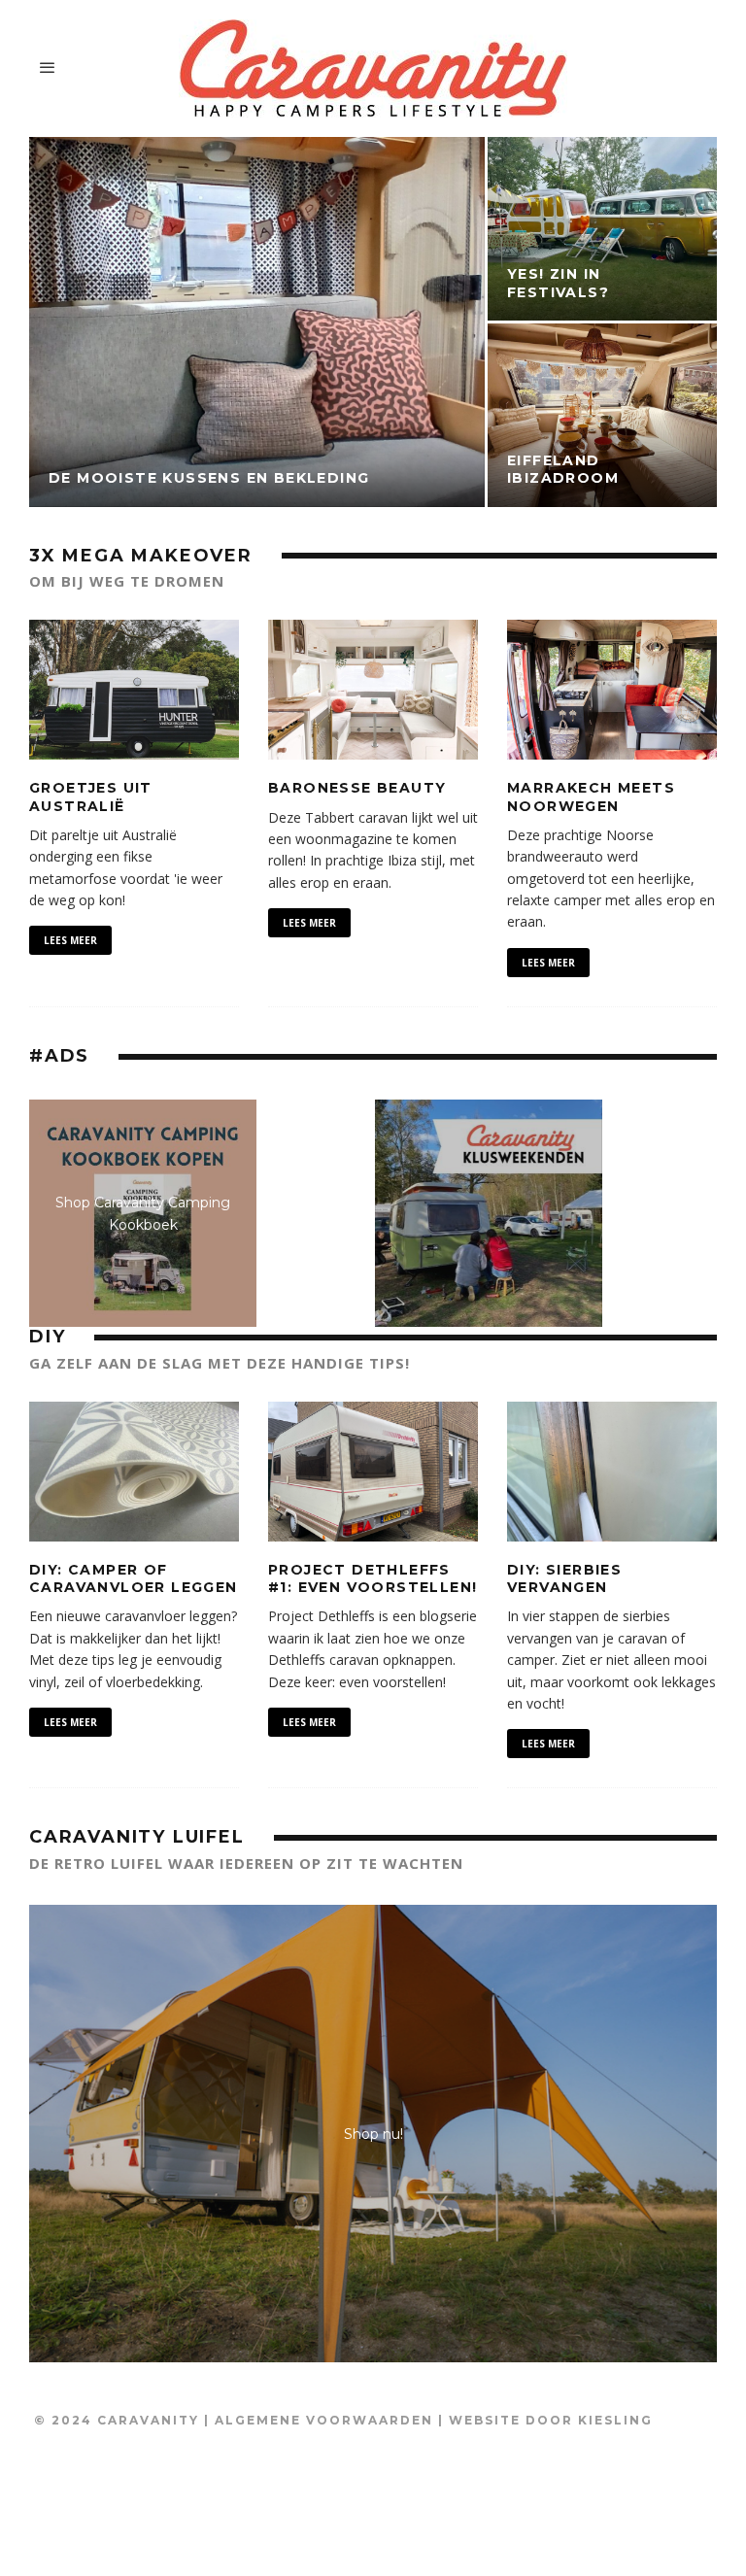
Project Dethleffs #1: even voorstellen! (373, 1578)
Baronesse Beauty (357, 788)
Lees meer (70, 940)
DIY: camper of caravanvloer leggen (134, 1578)
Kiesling (615, 2420)
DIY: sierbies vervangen (564, 1578)
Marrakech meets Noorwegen (591, 797)
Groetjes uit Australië (91, 797)
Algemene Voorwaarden (324, 2420)
